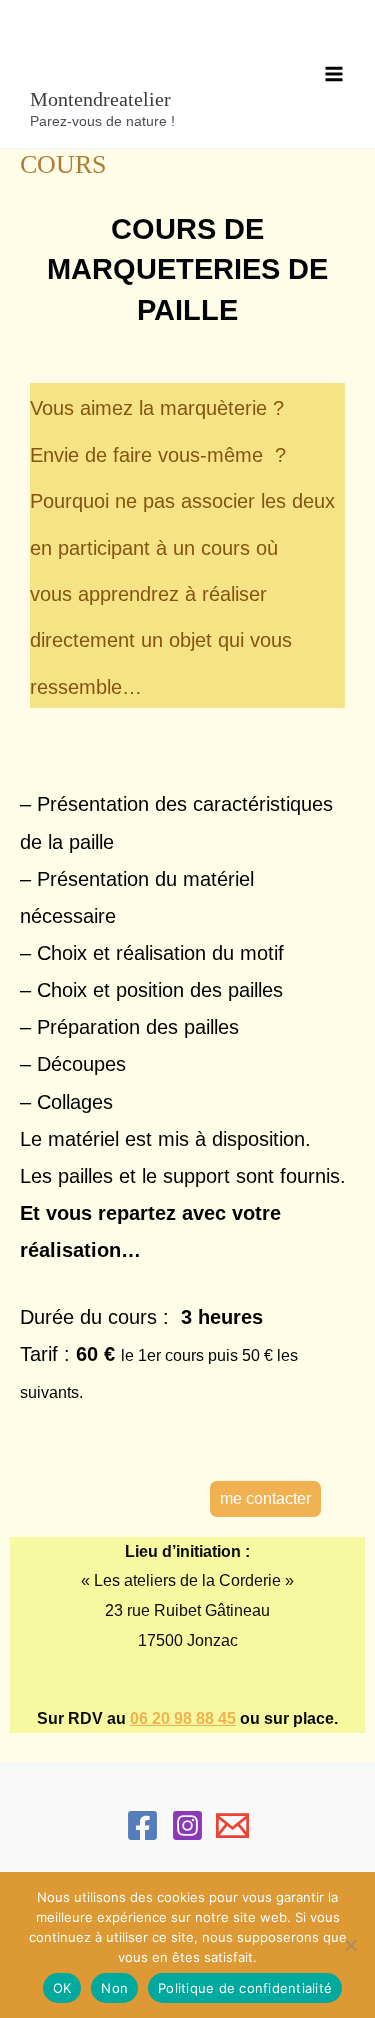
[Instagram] (187, 1825)
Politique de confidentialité (245, 1988)
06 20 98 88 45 (183, 1718)
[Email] (232, 1825)
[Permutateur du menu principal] (334, 74)
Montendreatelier (100, 99)
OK (62, 1988)
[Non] (350, 1945)
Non (114, 1988)
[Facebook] (142, 1825)
